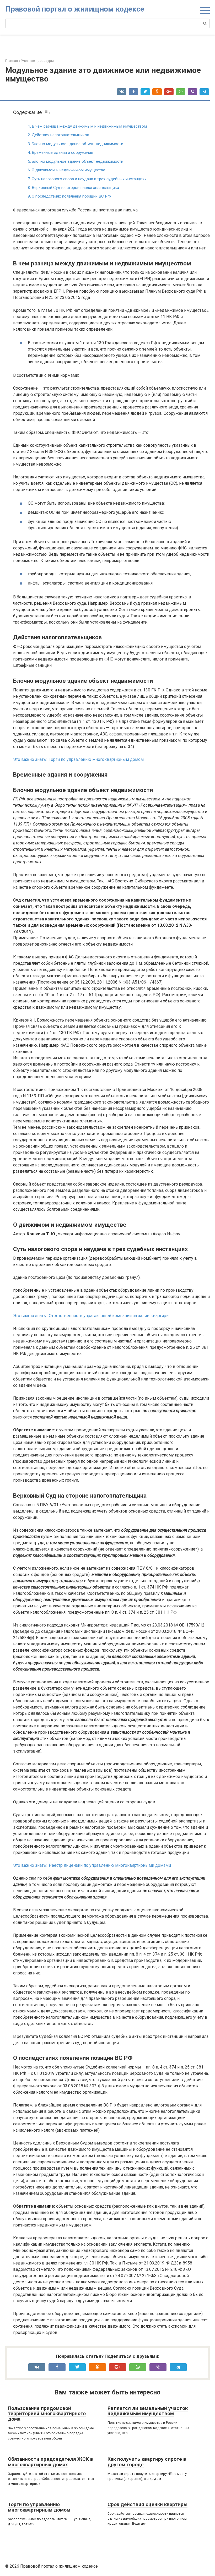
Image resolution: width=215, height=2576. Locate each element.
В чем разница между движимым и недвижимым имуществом (89, 126)
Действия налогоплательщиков (60, 135)
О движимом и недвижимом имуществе (68, 170)
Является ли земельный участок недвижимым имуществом (148, 2411)
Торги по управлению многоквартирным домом (39, 2507)
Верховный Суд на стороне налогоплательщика (75, 188)
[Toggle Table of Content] (47, 112)
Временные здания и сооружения (62, 152)
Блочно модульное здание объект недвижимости (77, 144)
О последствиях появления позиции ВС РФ (71, 196)
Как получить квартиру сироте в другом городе (147, 2462)
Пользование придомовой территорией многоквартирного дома (47, 2414)
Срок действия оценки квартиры (147, 2504)
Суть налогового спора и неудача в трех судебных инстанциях (89, 179)
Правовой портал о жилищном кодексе (75, 9)
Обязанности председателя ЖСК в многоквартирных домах (50, 2462)
